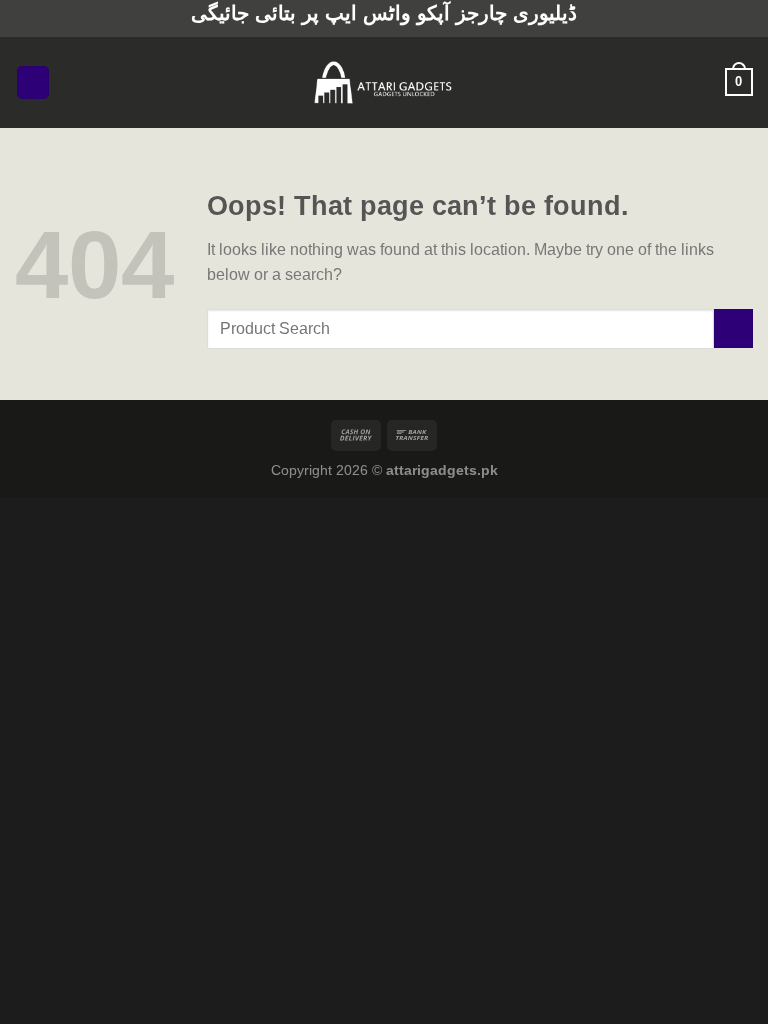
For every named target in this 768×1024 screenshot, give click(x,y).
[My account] (701, 82)
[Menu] (33, 82)
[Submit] (733, 328)
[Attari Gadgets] (384, 82)
